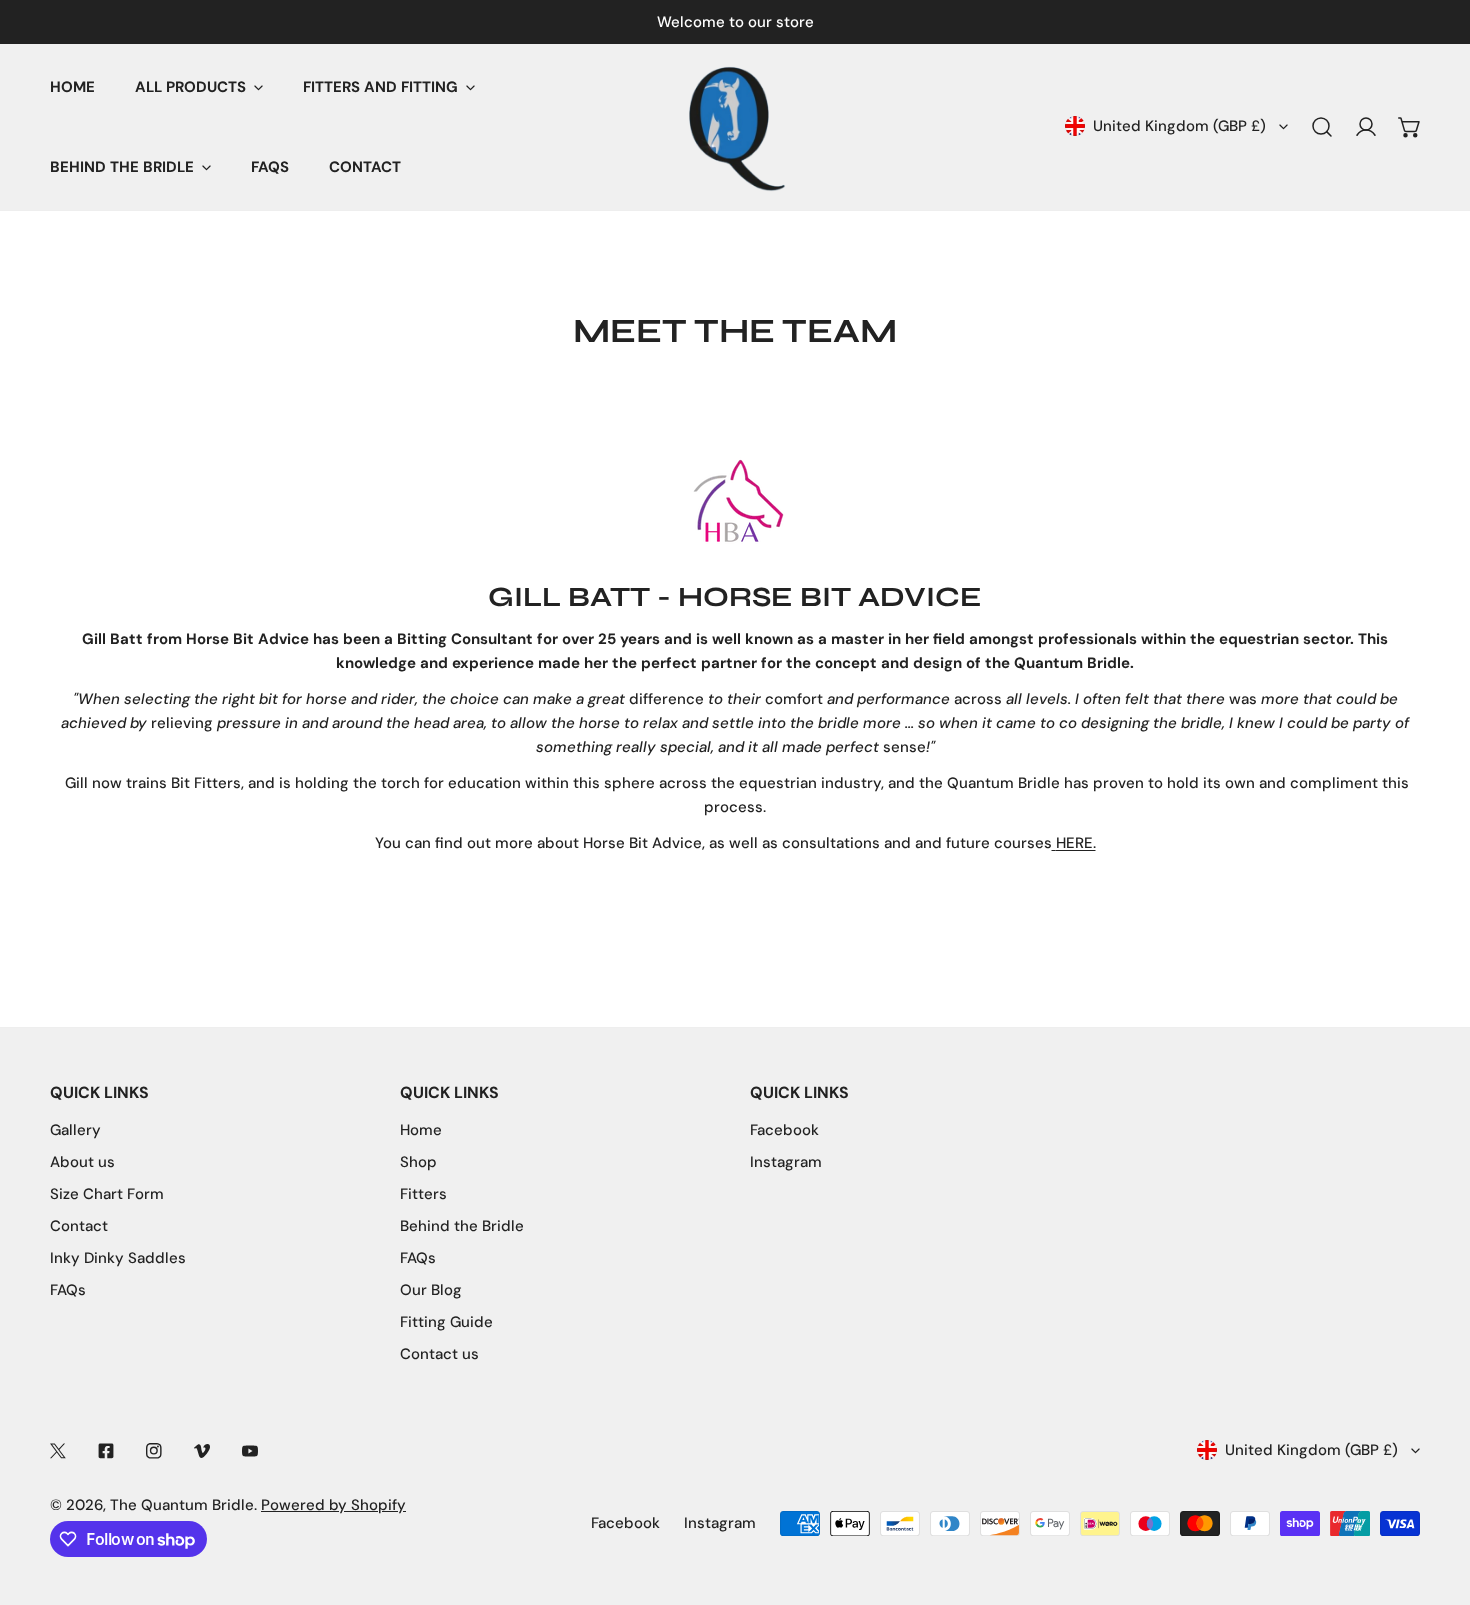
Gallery (75, 1130)
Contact (79, 1226)
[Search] (1322, 127)
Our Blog (431, 1290)
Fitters (423, 1194)
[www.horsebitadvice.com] (1054, 843)
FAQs (68, 1290)
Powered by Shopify (333, 1505)
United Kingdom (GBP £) (1179, 126)
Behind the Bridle (462, 1226)
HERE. (1076, 843)
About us (82, 1162)
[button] (1410, 127)
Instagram (786, 1162)
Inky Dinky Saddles (118, 1258)
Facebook (784, 1130)
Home (421, 1130)
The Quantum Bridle (182, 1505)
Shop (418, 1162)
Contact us (439, 1354)
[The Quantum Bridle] (735, 127)
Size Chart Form (107, 1194)
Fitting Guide (446, 1322)
